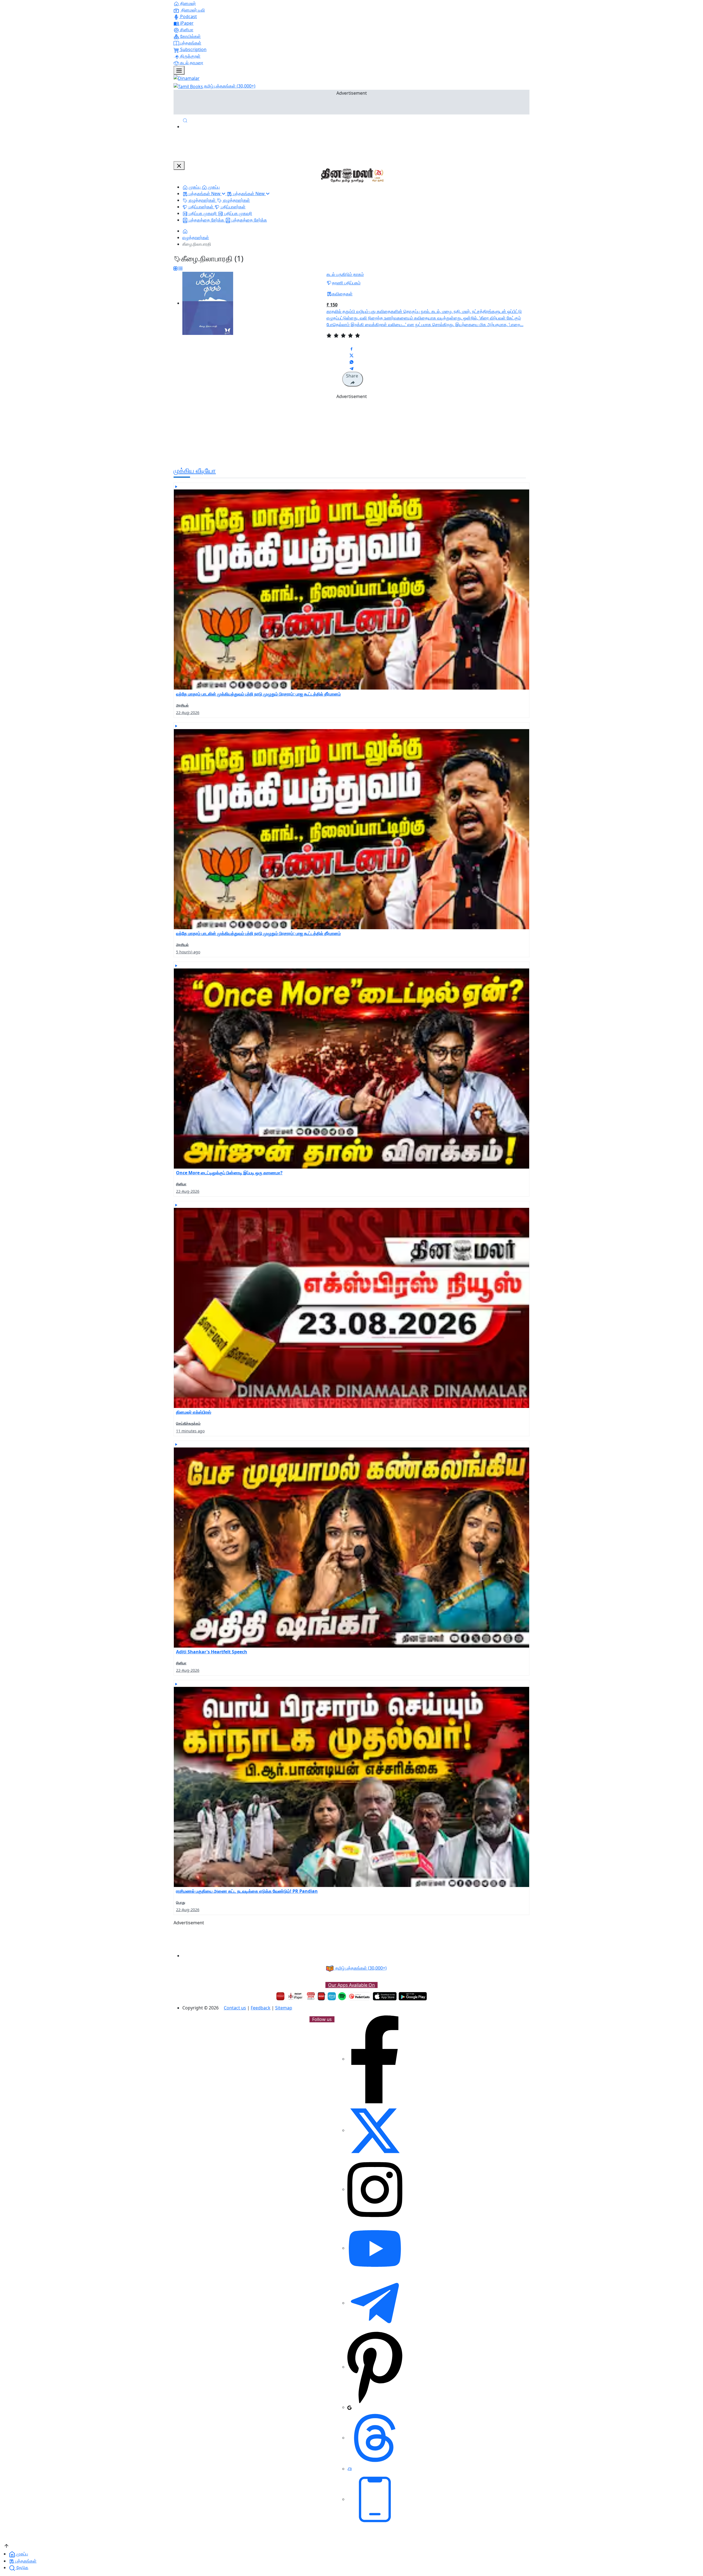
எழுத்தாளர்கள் (196, 237)
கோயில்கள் (190, 36)
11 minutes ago (190, 1431)
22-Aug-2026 (188, 712)
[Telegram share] (351, 368)
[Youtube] (375, 2248)
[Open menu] (179, 70)
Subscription (193, 49)
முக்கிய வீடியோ (195, 470)
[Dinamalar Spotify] (342, 1996)
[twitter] (375, 2130)
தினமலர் (187, 3)
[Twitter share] (351, 355)
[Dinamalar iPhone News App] (321, 1996)
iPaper (186, 23)
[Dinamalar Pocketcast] (359, 1996)
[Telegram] (375, 2303)
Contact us (235, 2008)
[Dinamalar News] (351, 586)
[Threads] (375, 2438)
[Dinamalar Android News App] (280, 1996)
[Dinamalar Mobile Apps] (375, 2499)
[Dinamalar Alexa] (332, 1996)
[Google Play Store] (413, 1996)
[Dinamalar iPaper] (296, 1996)
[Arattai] (350, 2469)
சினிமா (186, 30)
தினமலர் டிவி (193, 10)
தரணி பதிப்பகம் (346, 283)
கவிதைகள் (342, 294)
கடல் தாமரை (191, 63)
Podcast (188, 16)
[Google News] (349, 2407)
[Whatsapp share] (351, 362)
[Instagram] (375, 2189)
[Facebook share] (351, 349)
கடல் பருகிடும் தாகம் (345, 274)
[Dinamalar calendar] (311, 1996)
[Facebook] (375, 2059)
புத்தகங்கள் (190, 43)
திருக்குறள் (190, 56)
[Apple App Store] (385, 1996)
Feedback (261, 2008)
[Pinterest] (375, 2367)
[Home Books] (185, 231)
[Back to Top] (6, 2545)
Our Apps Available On (351, 1985)
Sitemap (284, 2008)
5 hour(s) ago (188, 952)
